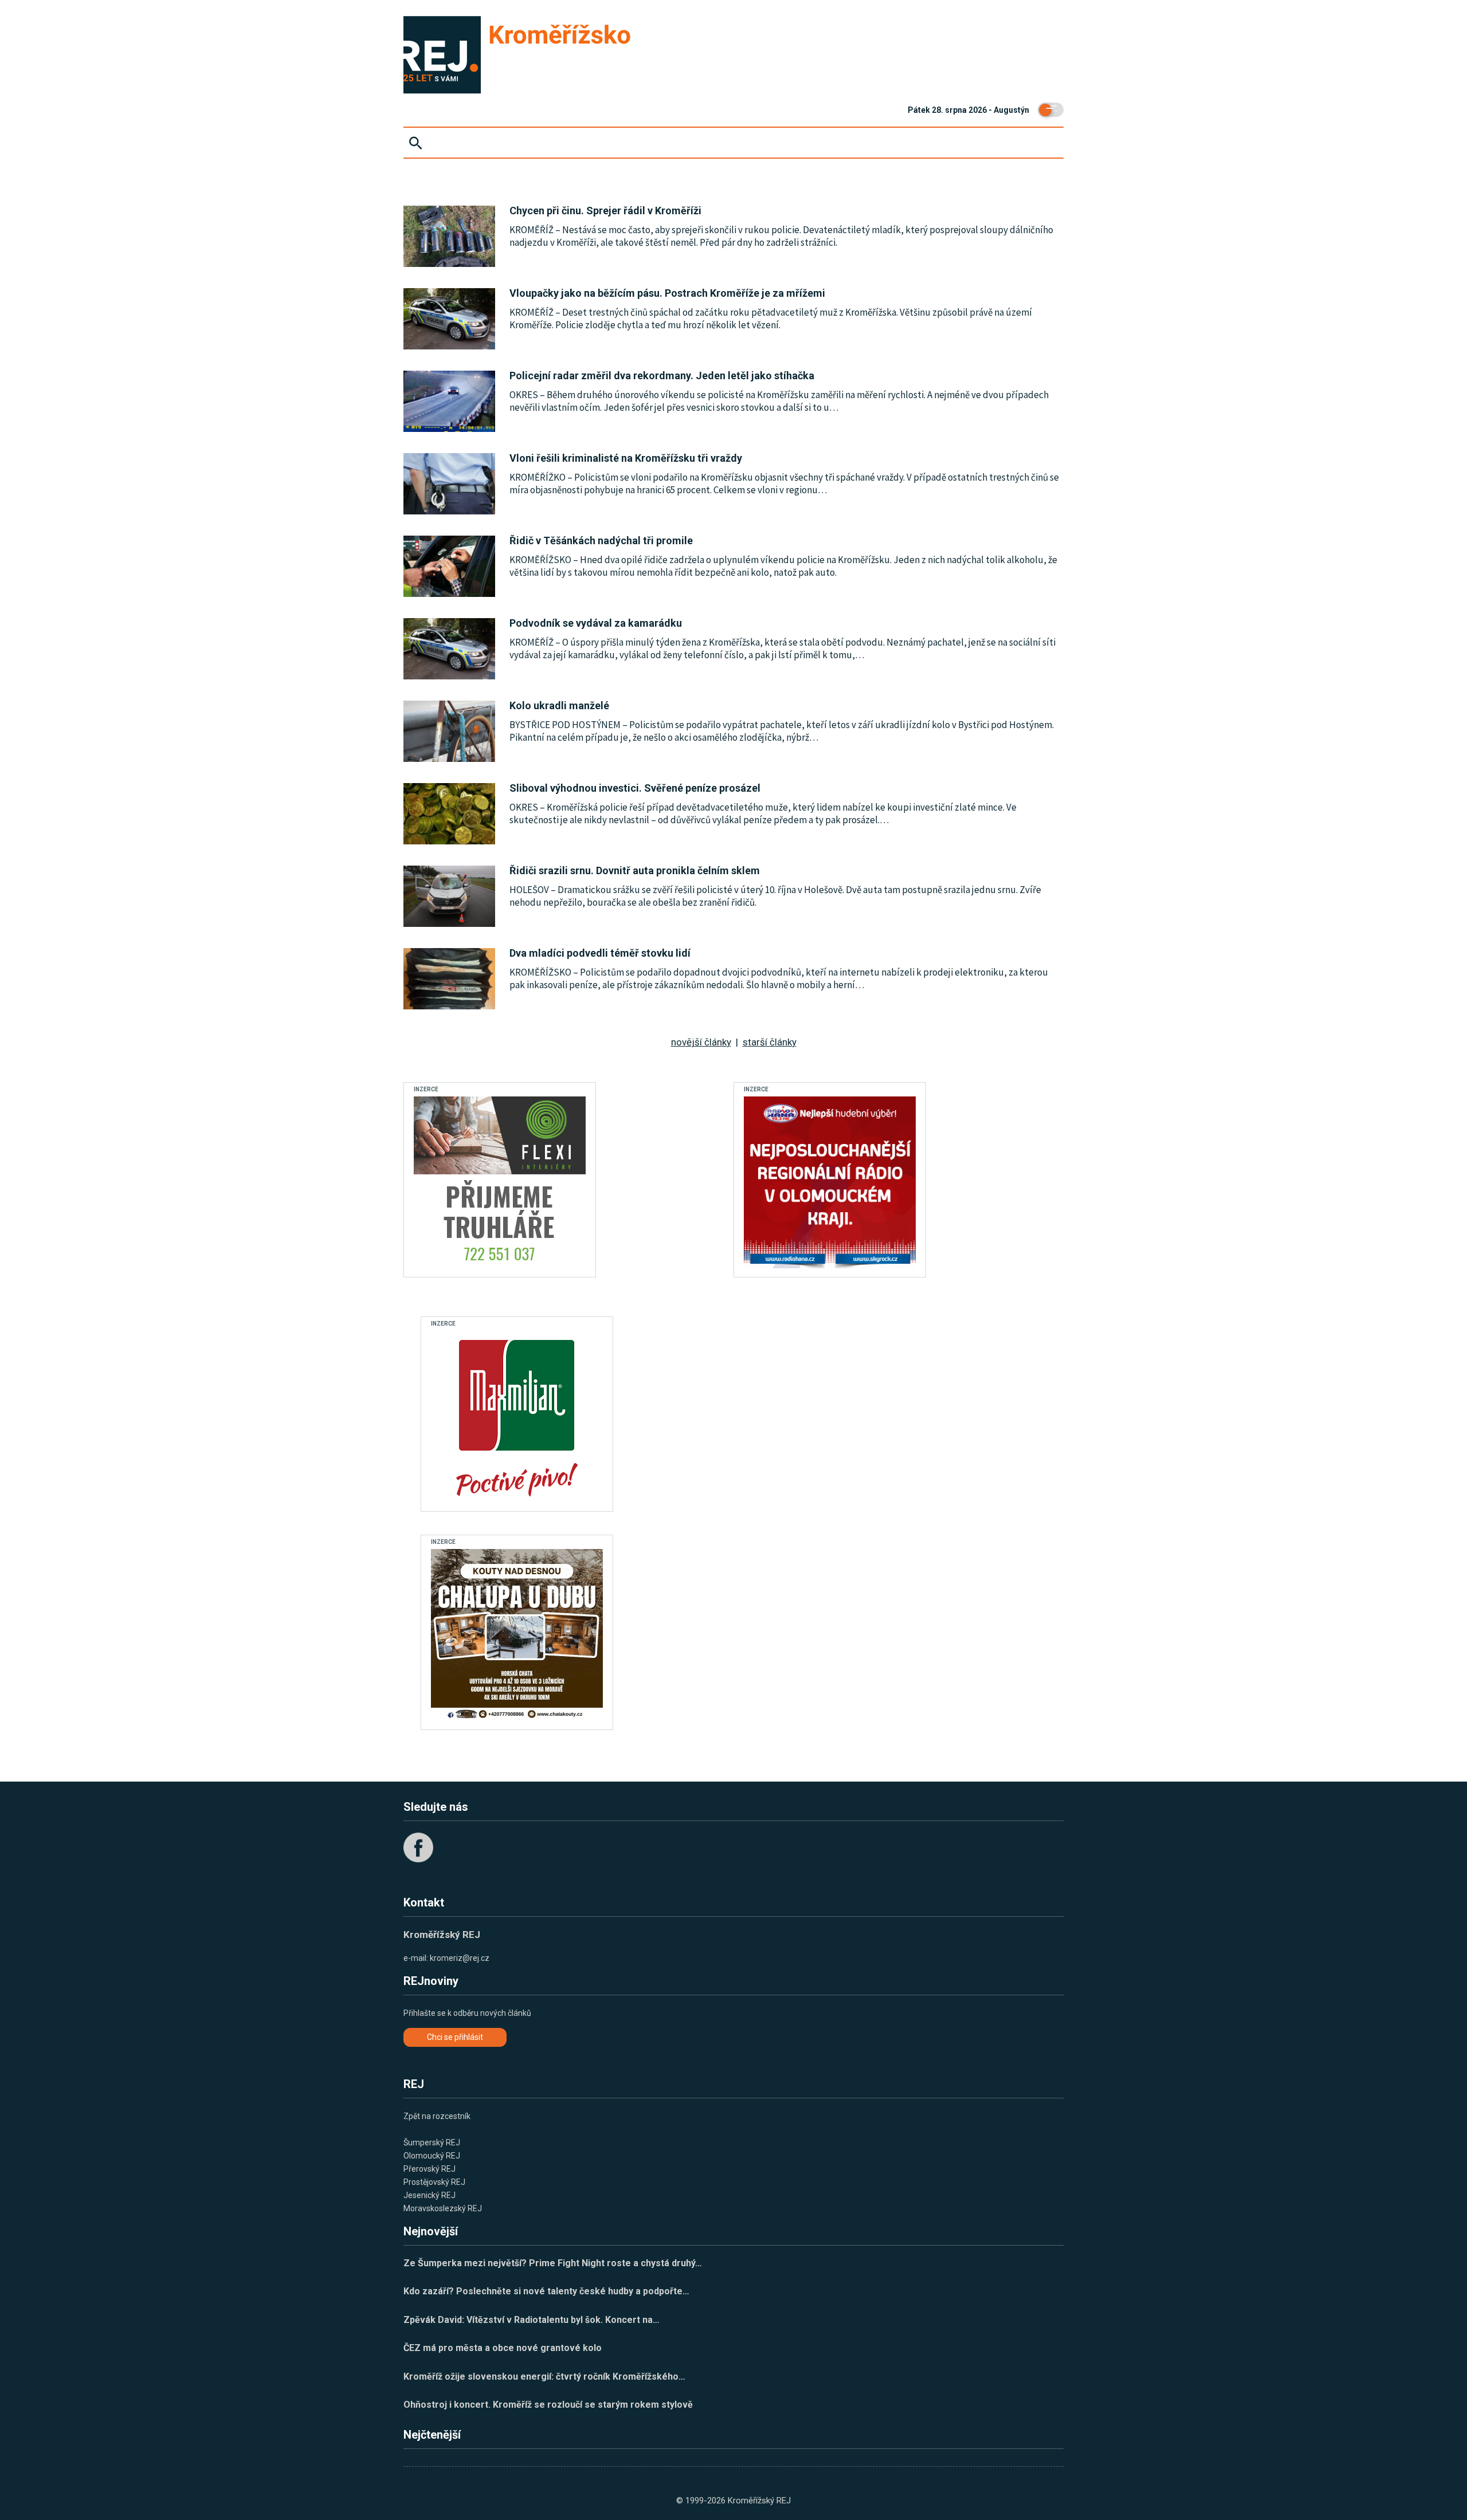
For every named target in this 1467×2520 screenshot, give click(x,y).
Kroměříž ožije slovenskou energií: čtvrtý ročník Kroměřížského (544, 2376)
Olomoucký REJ (432, 2156)
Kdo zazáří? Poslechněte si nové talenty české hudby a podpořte (546, 2291)
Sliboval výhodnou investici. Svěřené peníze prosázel (635, 788)
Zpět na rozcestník (437, 2116)
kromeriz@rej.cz (460, 1958)
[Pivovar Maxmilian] (517, 1417)
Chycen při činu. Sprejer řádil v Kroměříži (605, 211)
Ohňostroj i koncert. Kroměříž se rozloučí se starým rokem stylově (548, 2405)
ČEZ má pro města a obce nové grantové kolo (503, 2348)
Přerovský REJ (429, 2169)
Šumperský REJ (432, 2142)
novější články (701, 1042)
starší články (770, 1042)
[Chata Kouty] (517, 1635)
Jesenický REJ (429, 2195)
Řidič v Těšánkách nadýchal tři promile (601, 540)
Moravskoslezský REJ (443, 2208)
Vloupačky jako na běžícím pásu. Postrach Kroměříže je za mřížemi (667, 293)
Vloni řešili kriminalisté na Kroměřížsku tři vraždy (626, 458)
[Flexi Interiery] (500, 1182)
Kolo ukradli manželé (559, 705)
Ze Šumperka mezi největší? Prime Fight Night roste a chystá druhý (553, 2263)
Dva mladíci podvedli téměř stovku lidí (600, 953)
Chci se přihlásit (455, 2037)
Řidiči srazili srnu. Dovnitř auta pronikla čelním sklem (635, 870)
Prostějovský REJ (434, 2182)
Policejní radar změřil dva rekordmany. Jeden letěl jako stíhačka (662, 376)
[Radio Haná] (830, 1182)
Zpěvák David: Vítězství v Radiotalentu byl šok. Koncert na (532, 2320)
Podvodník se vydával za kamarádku (596, 623)
